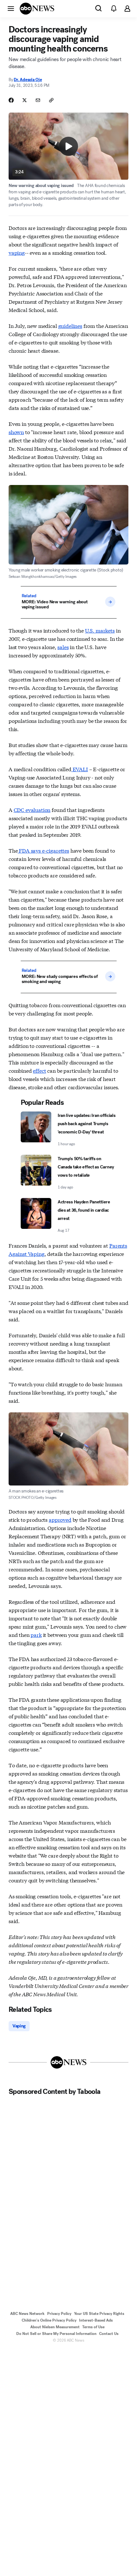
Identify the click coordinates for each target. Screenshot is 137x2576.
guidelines (70, 325)
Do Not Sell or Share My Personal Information (56, 2334)
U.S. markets (100, 630)
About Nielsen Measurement (55, 2327)
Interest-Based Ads (96, 2320)
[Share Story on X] (25, 100)
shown (16, 432)
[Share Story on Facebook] (11, 100)
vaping (17, 252)
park (36, 1634)
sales (63, 647)
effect (39, 1070)
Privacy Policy (59, 2314)
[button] (11, 8)
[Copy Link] (51, 100)
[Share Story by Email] (38, 100)
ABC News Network (27, 2314)
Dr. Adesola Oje (28, 80)
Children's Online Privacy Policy (49, 2320)
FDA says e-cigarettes (43, 850)
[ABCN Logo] (37, 9)
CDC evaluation (32, 810)
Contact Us (109, 2334)
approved (60, 1519)
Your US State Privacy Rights (99, 2314)
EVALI (80, 769)
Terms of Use (93, 2327)
